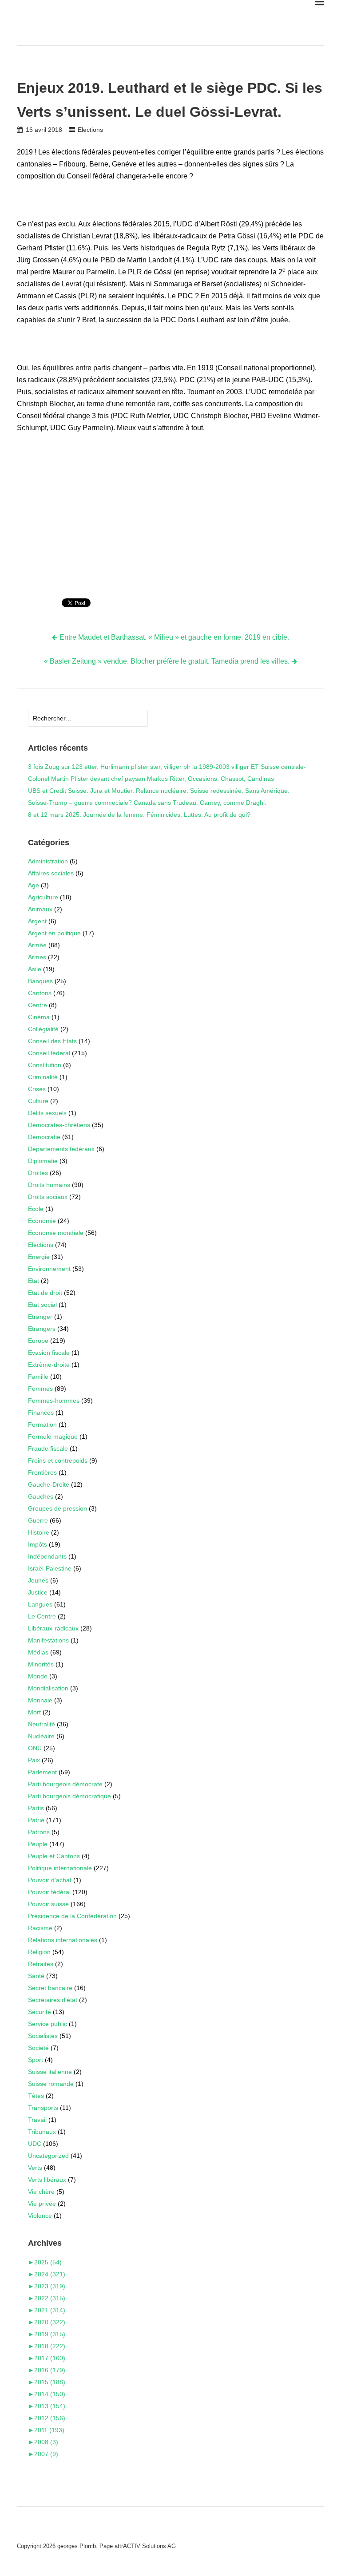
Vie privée (42, 2204)
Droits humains (49, 1185)
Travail (37, 2120)
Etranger (40, 1317)
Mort (34, 1712)
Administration (48, 861)
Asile (35, 969)
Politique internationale (60, 1868)
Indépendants (47, 1556)
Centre (38, 1005)
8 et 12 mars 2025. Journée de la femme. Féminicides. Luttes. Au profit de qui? (139, 815)
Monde (38, 1676)
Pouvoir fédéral (49, 1892)
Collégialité (43, 1029)
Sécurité (40, 2012)
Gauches (41, 1496)
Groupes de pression (57, 1508)
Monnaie (40, 1700)
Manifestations (48, 1640)
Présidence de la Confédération (72, 1916)
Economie (42, 1221)
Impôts (38, 1544)
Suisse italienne (50, 2072)
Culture (38, 1101)
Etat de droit (45, 1293)
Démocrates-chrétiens (59, 1125)
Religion (39, 1952)
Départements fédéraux (61, 1149)
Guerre (38, 1520)
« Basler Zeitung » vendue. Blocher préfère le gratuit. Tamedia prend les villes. (167, 661)
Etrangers (42, 1329)
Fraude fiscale (48, 1448)
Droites (38, 1173)
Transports (43, 2108)
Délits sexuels (47, 1113)
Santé (36, 1976)
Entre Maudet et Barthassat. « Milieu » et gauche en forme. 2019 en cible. (174, 637)
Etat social (42, 1305)
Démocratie (44, 1137)
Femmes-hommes (54, 1401)
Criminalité (43, 1077)
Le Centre (42, 1616)
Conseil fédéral (49, 1053)
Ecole (36, 1209)
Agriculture (43, 897)
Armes (37, 957)
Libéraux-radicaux (53, 1628)
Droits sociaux (48, 1197)
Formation (42, 1425)
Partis (36, 1808)
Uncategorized (48, 2156)
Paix (34, 1760)
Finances (41, 1413)
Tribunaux (42, 2132)
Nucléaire (41, 1736)
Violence (40, 2216)
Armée (37, 945)
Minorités (41, 1664)
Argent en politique (54, 933)
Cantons (40, 993)
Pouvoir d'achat (50, 1880)
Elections (90, 130)
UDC (35, 2144)
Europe (38, 1341)
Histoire (39, 1532)
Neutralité (42, 1724)
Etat (34, 1281)
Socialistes (43, 2036)
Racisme (40, 1928)
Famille (38, 1377)
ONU (35, 1748)
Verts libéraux (47, 2180)
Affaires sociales (51, 873)
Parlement (42, 1772)
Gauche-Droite (49, 1484)
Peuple (38, 1844)
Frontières (42, 1472)
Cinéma (39, 1017)
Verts (35, 2168)
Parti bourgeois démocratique (69, 1796)
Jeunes (38, 1580)
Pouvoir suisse (48, 1904)
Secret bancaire (50, 1988)
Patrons (39, 1832)
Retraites (41, 1964)
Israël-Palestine (50, 1568)
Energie (39, 1257)
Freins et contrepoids (58, 1460)
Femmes (40, 1389)
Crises (37, 1089)
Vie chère (41, 2192)
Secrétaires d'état (53, 2000)
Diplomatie (43, 1161)
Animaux (40, 909)
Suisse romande (51, 2084)
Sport (36, 2060)
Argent (37, 921)
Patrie (36, 1820)
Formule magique (53, 1436)
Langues (40, 1604)
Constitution (45, 1065)
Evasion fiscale (49, 1353)
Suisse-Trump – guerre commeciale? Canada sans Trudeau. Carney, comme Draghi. (147, 803)
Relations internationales (63, 1940)
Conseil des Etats (52, 1041)
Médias (38, 1652)
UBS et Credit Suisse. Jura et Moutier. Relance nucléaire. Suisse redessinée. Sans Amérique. (159, 791)
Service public (48, 2024)
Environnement (49, 1269)
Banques (40, 981)
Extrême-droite (49, 1365)
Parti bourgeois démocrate (65, 1784)
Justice (38, 1592)
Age (34, 885)
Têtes (36, 2096)
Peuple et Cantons (54, 1856)
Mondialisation (48, 1688)
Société (38, 2048)
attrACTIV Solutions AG (145, 2546)
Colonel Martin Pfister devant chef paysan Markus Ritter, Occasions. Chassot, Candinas (151, 779)
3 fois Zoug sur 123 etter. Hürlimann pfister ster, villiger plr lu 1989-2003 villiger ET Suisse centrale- (167, 767)
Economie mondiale (56, 1233)
